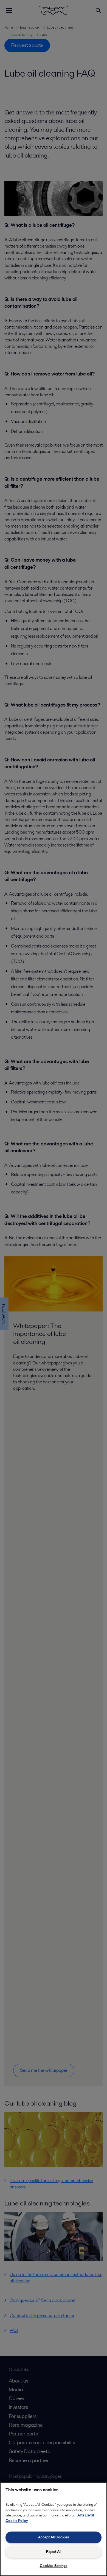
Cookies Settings (54, 2566)
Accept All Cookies (54, 2537)
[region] (54, 2529)
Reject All (54, 2552)
